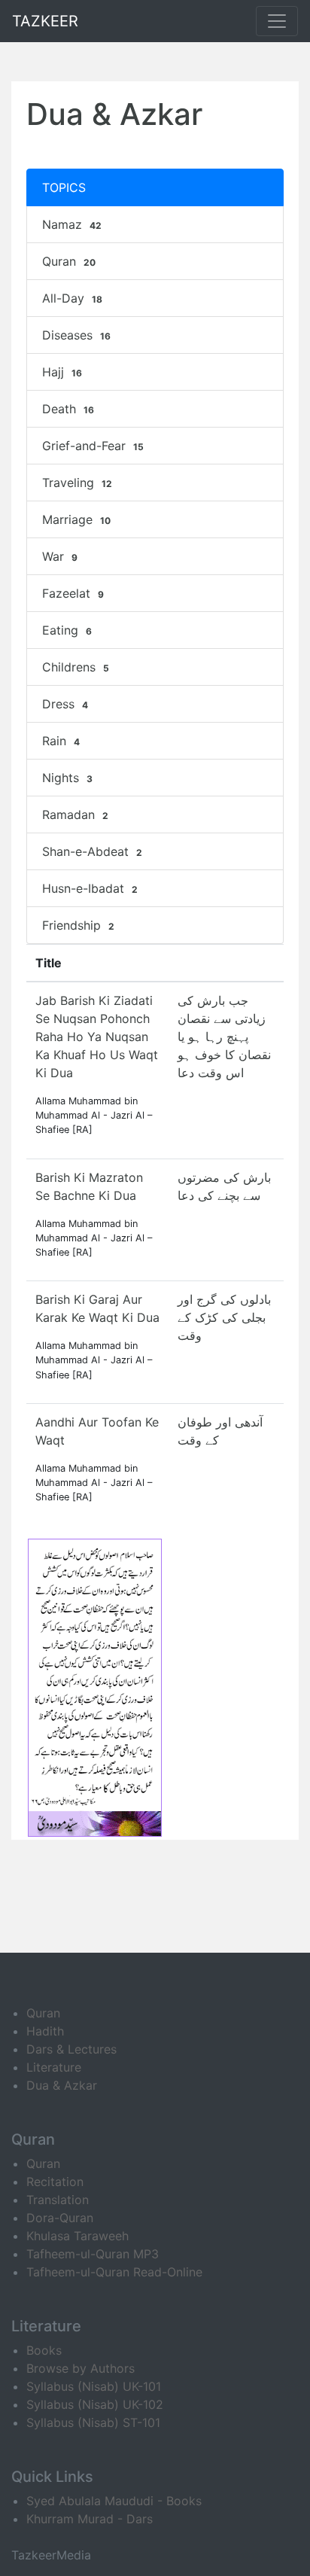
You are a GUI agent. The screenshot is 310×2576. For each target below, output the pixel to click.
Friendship (78, 925)
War (60, 556)
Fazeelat (73, 593)
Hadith (45, 2031)
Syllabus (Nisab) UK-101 (94, 2386)
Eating (67, 630)
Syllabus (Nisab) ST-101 (93, 2422)
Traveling (77, 483)
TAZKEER (45, 21)
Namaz (72, 224)
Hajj (62, 372)
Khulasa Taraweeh (77, 2236)
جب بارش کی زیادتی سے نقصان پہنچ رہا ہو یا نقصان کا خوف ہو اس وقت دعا (224, 1037)
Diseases (76, 335)
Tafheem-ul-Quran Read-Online (114, 2272)
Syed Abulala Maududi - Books (114, 2501)
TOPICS (64, 187)
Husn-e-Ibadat (90, 888)
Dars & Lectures (71, 2049)
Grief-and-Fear (93, 446)
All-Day (72, 298)
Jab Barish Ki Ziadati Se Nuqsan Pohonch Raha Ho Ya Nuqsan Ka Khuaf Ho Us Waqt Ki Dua (97, 1037)
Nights (67, 778)
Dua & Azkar (62, 2085)
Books (44, 2350)
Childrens (76, 667)
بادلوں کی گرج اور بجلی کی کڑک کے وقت (224, 1317)
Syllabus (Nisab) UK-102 (95, 2404)
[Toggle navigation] (277, 21)
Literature (54, 2067)
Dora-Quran (60, 2218)
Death (68, 409)
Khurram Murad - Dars (90, 2519)
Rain (61, 741)
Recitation (55, 2182)
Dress (65, 704)
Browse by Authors (81, 2368)
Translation (58, 2200)
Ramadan (75, 815)
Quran (69, 261)
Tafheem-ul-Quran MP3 (93, 2254)
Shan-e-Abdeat (92, 851)
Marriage (76, 519)
